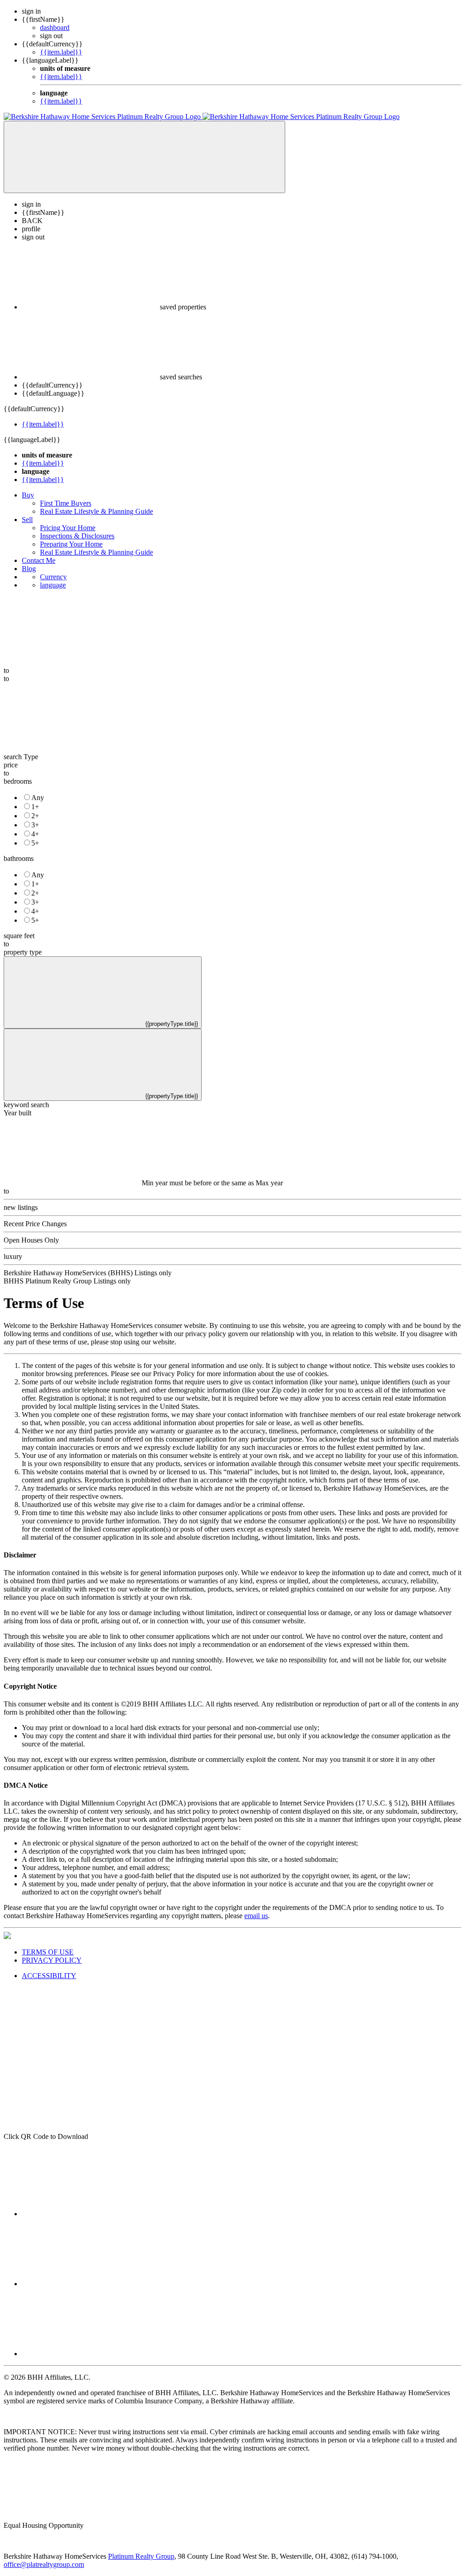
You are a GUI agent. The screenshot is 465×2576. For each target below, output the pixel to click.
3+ (35, 825)
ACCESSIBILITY (49, 1976)
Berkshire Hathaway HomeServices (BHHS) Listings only (88, 1273)
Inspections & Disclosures (77, 536)
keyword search (26, 1105)
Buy (28, 495)
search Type (21, 757)
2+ (35, 816)
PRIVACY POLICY (52, 1960)
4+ (35, 834)
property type (23, 952)
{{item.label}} (61, 52)
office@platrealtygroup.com (44, 2564)
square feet (19, 936)
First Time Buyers (66, 503)
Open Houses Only (31, 1240)
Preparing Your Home (71, 544)
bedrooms (18, 781)
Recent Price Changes (35, 1224)
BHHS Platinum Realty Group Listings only (67, 1281)
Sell (27, 520)
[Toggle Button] (144, 157)
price (11, 765)
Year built (17, 1113)
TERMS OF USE (48, 1952)
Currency (53, 577)
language (53, 585)
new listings (21, 1207)
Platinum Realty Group (141, 2556)
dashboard (55, 27)
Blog (29, 569)
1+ (35, 807)
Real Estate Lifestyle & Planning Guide (96, 511)
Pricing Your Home (68, 528)
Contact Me (39, 560)
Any (38, 798)
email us (256, 1916)
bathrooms (19, 858)
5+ (35, 843)
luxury (13, 1256)
